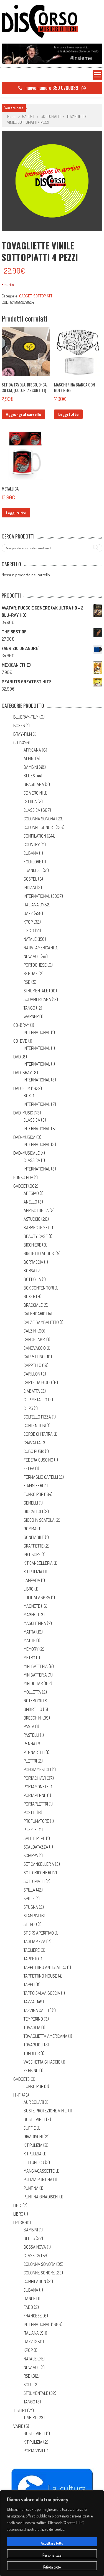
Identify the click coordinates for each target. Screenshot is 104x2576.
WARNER (31, 1017)
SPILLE (29, 1898)
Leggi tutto (68, 414)
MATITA (30, 1632)
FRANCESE (33, 870)
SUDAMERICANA (37, 999)
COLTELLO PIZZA (37, 1417)
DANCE (30, 2299)
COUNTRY (32, 845)
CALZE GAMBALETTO (41, 1322)
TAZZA (29, 2002)
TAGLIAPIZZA (35, 1942)
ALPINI (29, 759)
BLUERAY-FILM (26, 717)
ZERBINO (31, 2071)
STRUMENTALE (36, 991)
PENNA (30, 1744)
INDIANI (30, 888)
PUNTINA (31, 2188)
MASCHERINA (35, 1623)
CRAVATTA (32, 1443)
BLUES (29, 776)
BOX (27, 1096)
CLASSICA (32, 810)
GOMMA (30, 1529)
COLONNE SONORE (39, 827)
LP (15, 2223)
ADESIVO (31, 1193)
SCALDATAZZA (36, 1847)
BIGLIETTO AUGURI (39, 1253)
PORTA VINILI (34, 2451)
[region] (52, 2533)
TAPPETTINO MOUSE (40, 1976)
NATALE (30, 939)
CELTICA (30, 802)
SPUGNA (31, 1907)
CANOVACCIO (35, 1348)
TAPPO (29, 1985)
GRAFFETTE (34, 1546)
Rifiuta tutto (52, 2567)
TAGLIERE (32, 1950)
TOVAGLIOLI (33, 2045)
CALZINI (30, 1331)
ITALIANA (31, 905)
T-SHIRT (20, 2410)
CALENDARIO (35, 1314)
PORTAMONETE (36, 1787)
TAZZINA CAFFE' (37, 2010)
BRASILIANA (34, 784)
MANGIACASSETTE (39, 2171)
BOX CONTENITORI (39, 1288)
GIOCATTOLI (33, 1511)
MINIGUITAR (33, 1683)
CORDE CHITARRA (38, 1434)
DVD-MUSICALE (26, 1153)
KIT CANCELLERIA (38, 1563)
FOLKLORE (32, 862)
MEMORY (31, 1649)
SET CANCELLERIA (39, 1864)
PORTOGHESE (35, 965)
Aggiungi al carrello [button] (23, 414)
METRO (29, 1658)
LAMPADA (32, 1580)
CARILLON (32, 1374)
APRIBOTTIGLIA (36, 1210)
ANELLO (30, 1202)
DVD (17, 1057)
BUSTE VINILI (34, 2119)
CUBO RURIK (34, 1451)
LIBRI (17, 2205)
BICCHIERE (32, 1245)
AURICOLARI (34, 2102)
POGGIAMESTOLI (37, 1769)
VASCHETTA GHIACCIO (42, 2062)
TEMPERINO (33, 2019)
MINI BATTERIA (36, 1666)
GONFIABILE (34, 1537)
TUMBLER (32, 2053)
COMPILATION (35, 836)
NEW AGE (32, 956)
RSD (27, 982)
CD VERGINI (33, 793)
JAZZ (28, 913)
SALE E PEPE (34, 1838)
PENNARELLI (34, 1752)
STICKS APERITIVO (39, 1933)
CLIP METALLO (35, 1400)
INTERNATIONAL (37, 896)
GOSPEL (30, 879)
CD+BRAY (21, 1025)
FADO (28, 2307)
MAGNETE (32, 1606)
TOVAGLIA (32, 2028)
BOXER (19, 725)
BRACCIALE (33, 1305)
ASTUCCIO (32, 1219)
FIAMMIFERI (33, 1486)
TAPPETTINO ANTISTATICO (45, 1967)
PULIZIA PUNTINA (38, 2180)
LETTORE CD (34, 2162)
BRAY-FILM (23, 734)
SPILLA (29, 1890)
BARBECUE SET (37, 1228)
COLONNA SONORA (40, 819)
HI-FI (17, 2095)
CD (16, 743)
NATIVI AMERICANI (39, 948)
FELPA (29, 1468)
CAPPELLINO (34, 1357)
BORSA (30, 1271)
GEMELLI (31, 1503)
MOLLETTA (32, 1692)
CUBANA (31, 853)
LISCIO (29, 931)
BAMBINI (31, 767)
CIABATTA (32, 1391)
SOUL (28, 2385)
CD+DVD (20, 1041)
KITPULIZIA (33, 2154)
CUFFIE (30, 2128)
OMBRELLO (33, 1709)
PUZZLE (30, 1830)
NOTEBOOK (33, 1701)
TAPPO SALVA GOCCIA (42, 1993)
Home (12, 116)
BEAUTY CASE (36, 1236)
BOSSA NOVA (35, 2247)
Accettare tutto (52, 2543)
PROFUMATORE (36, 1821)
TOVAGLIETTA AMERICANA (45, 2036)
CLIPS (28, 1408)
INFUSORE (32, 1554)
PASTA (29, 1726)
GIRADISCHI (33, 2137)
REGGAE (31, 974)
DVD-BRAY (23, 1073)
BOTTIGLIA (32, 1279)
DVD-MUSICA (24, 1137)
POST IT (30, 1812)
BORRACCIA (33, 1262)
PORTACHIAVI (35, 1778)
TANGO (29, 1008)
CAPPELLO (32, 1365)
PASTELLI (31, 1735)
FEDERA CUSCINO (38, 1460)
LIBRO (29, 1589)
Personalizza (52, 2555)
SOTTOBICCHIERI (37, 1873)
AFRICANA (32, 750)
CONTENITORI (35, 1425)
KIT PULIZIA (33, 1572)
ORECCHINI (33, 1718)
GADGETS (21, 2079)
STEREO (30, 1924)
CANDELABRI (35, 1339)
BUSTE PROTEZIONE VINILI (45, 2111)
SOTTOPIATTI (51, 116)
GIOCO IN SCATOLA (39, 1520)
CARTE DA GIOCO (38, 1382)
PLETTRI (30, 1761)
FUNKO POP (23, 1177)
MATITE (30, 1640)
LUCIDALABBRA (37, 1597)
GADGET (28, 116)
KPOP (28, 922)
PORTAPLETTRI (36, 1804)
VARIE (18, 2426)
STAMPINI (31, 1916)
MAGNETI (31, 1615)
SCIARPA (31, 1855)
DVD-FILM (22, 1088)
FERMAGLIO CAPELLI (41, 1477)
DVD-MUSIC (23, 1113)
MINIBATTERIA (35, 1675)
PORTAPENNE (35, 1795)
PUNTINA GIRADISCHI (41, 2197)
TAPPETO (31, 1959)
